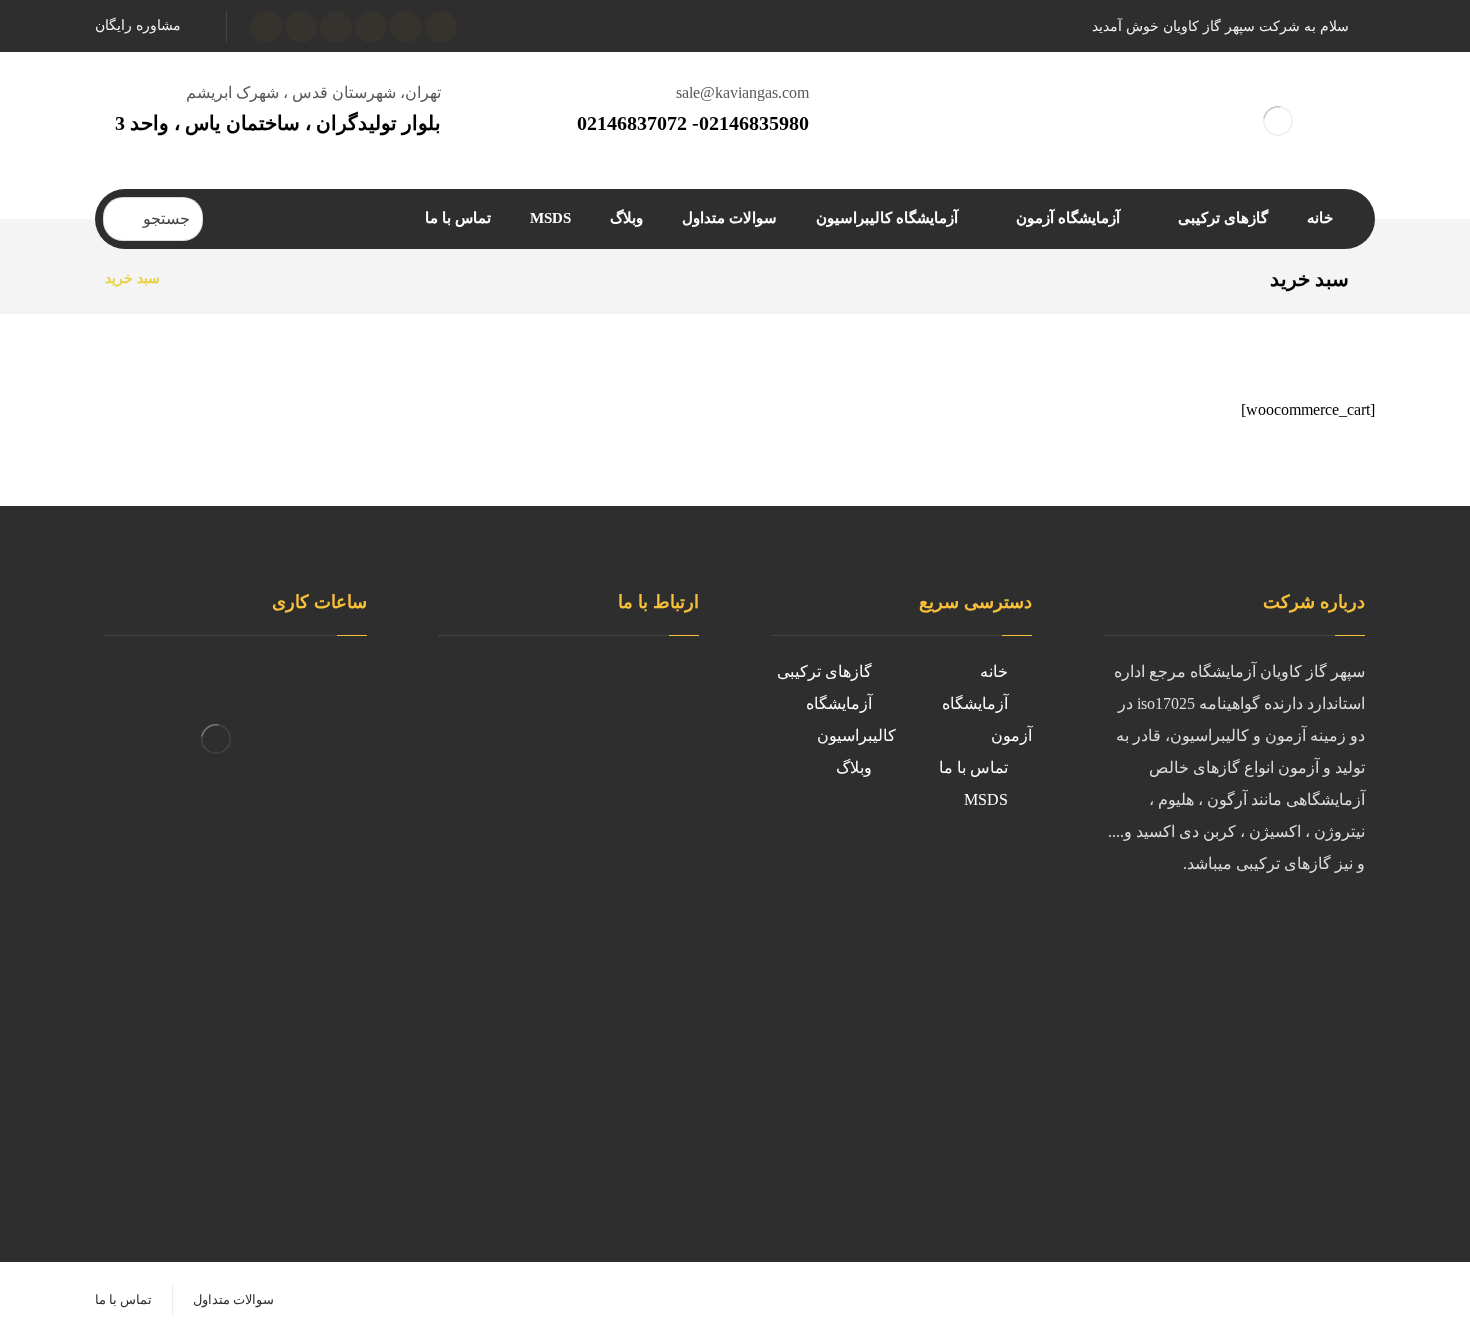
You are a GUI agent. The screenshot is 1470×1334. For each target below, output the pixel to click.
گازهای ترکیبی (824, 671)
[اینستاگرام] (371, 27)
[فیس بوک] (1345, 930)
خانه (994, 671)
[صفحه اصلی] (200, 278)
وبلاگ (854, 767)
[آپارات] (336, 27)
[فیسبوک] (441, 27)
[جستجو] (126, 219)
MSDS (986, 799)
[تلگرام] (301, 27)
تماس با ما (973, 767)
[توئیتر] (406, 27)
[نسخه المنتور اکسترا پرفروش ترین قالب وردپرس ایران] (1277, 120)
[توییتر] (1305, 930)
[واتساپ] (266, 27)
